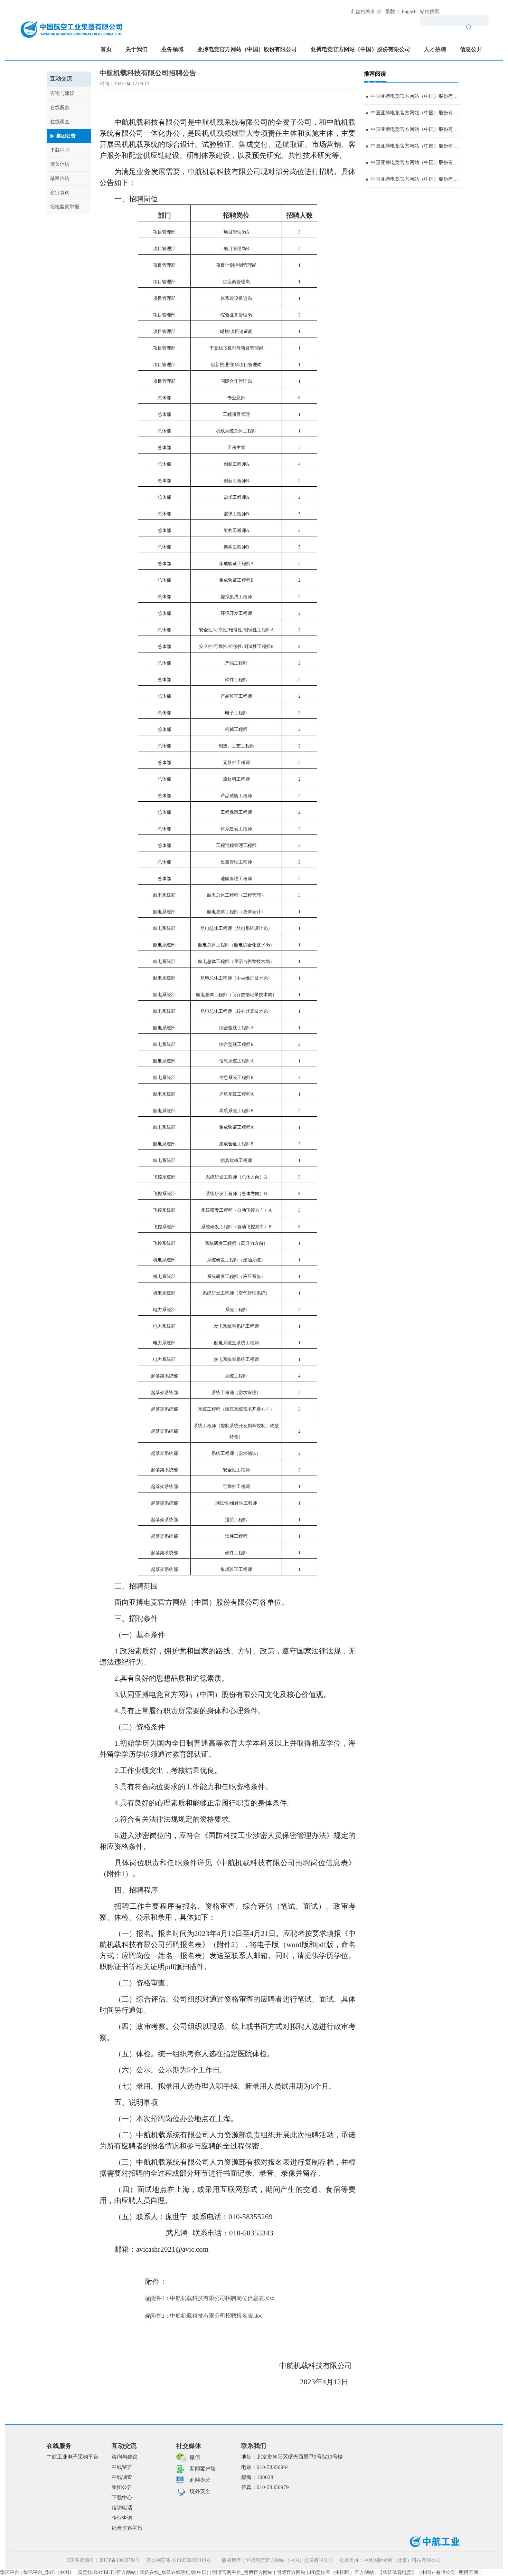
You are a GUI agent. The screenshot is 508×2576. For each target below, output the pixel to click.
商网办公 (200, 2480)
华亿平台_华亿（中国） (49, 2572)
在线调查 (60, 122)
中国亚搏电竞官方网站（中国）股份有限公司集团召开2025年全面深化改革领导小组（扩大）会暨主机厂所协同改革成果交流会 (416, 179)
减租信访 (60, 178)
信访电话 (122, 2508)
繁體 (390, 12)
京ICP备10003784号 (120, 2560)
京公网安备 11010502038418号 (179, 2560)
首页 (106, 49)
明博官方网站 (291, 2572)
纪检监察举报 (65, 207)
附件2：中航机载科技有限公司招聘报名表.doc (206, 2316)
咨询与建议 (62, 93)
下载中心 (60, 150)
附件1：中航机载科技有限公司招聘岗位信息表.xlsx (213, 2298)
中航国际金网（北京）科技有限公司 (402, 2560)
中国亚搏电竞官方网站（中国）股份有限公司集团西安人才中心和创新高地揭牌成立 (416, 146)
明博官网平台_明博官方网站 (242, 2572)
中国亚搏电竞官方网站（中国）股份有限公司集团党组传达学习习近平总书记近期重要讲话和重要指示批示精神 (416, 96)
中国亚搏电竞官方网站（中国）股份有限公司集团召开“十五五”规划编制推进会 (416, 163)
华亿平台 (10, 2572)
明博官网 (469, 2572)
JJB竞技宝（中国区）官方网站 (342, 2572)
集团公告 (66, 136)
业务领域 (172, 49)
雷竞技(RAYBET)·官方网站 (107, 2572)
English (409, 12)
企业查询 (60, 193)
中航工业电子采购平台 (73, 2457)
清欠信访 (60, 164)
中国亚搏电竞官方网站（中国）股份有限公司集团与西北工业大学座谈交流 (416, 113)
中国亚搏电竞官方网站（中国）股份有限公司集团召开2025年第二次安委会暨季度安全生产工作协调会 (416, 129)
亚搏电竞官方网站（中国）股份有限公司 (247, 49)
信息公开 (471, 49)
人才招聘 (435, 49)
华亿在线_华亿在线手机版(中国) (174, 2572)
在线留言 (60, 108)
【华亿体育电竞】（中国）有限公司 (416, 2572)
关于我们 (137, 49)
